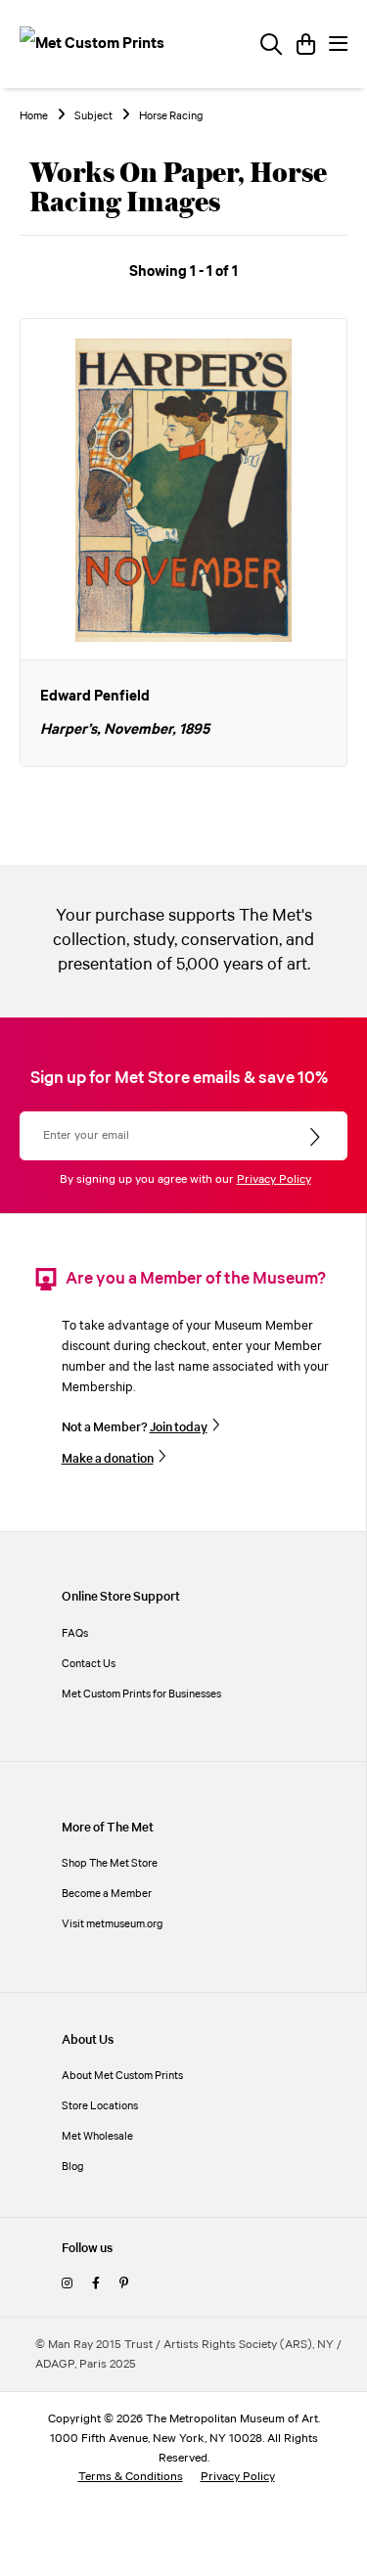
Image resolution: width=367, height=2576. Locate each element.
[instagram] (67, 2284)
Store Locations (100, 2106)
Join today (179, 1427)
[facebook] (96, 2284)
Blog (73, 2167)
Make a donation (108, 1459)
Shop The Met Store (110, 1863)
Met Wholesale (97, 2136)
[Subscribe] (317, 1138)
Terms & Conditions (131, 2477)
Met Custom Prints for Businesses (141, 1694)
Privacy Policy (274, 1179)
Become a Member (107, 1894)
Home (34, 116)
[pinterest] (124, 2284)
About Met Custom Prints (122, 2076)
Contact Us (89, 1664)
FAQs (75, 1633)
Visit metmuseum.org (113, 1924)
